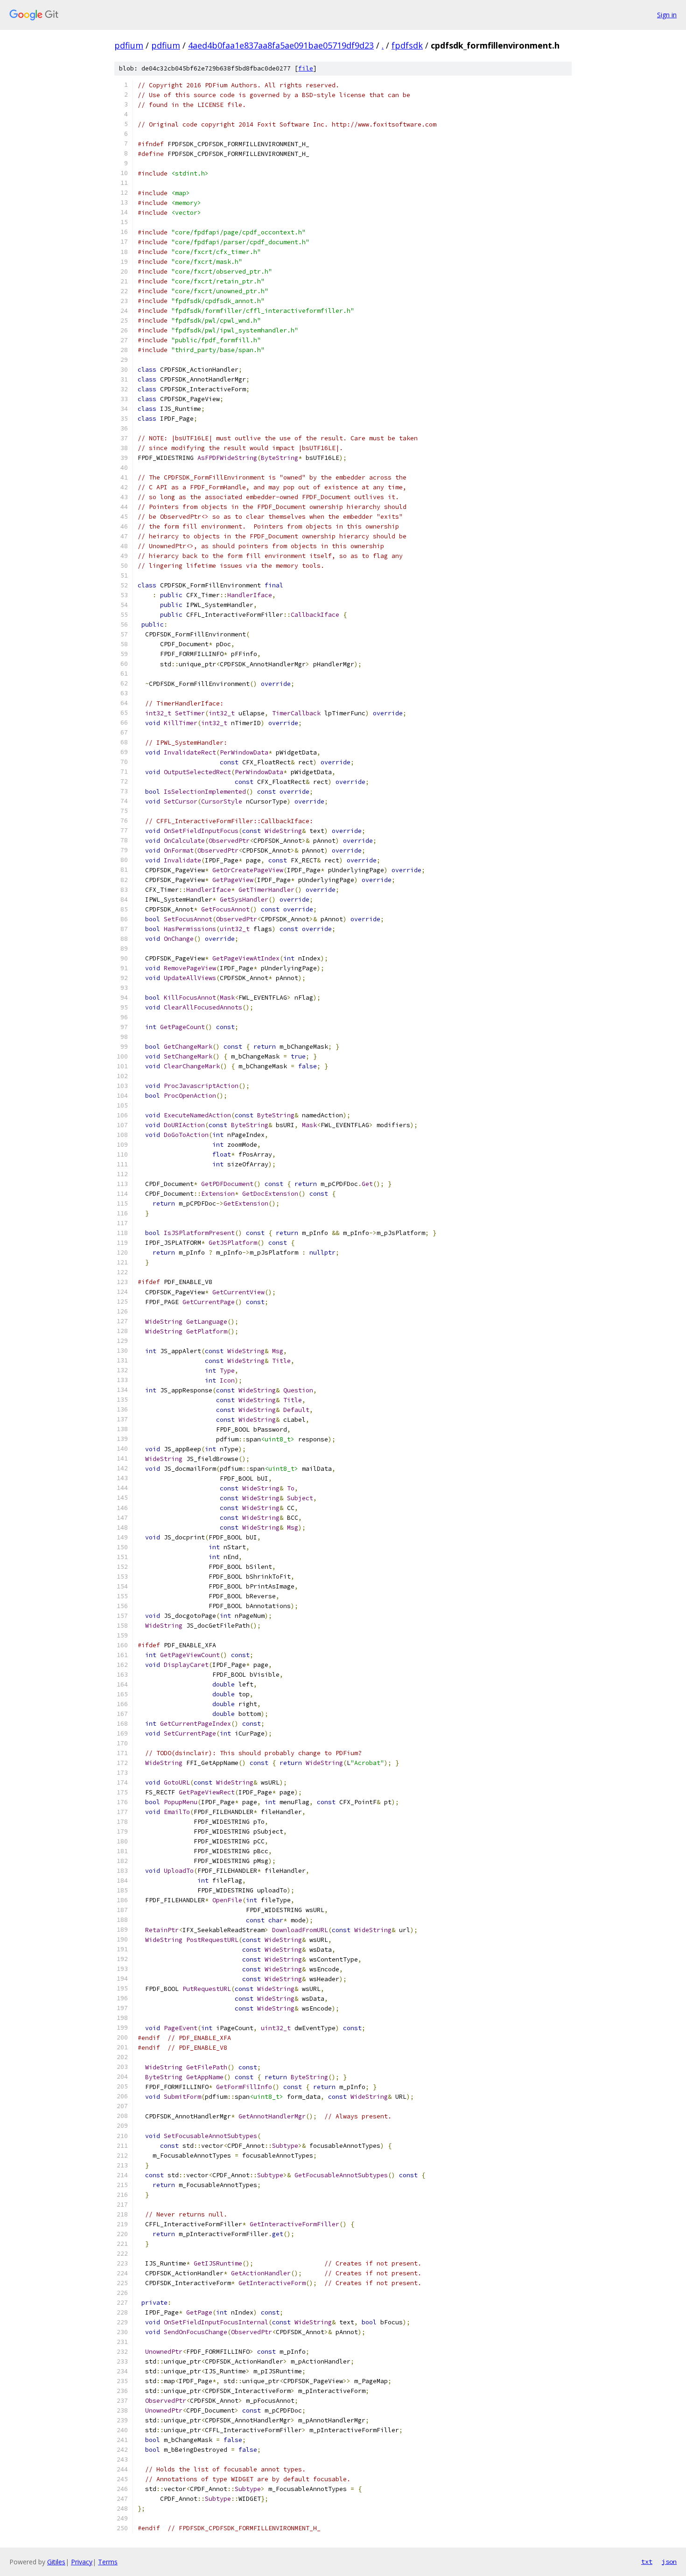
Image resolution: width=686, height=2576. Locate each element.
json (669, 2562)
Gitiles (56, 2562)
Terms (108, 2562)
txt (647, 2562)
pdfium (129, 45)
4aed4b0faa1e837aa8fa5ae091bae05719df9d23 (281, 45)
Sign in (667, 15)
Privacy (82, 2562)
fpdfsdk (407, 45)
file (306, 68)
